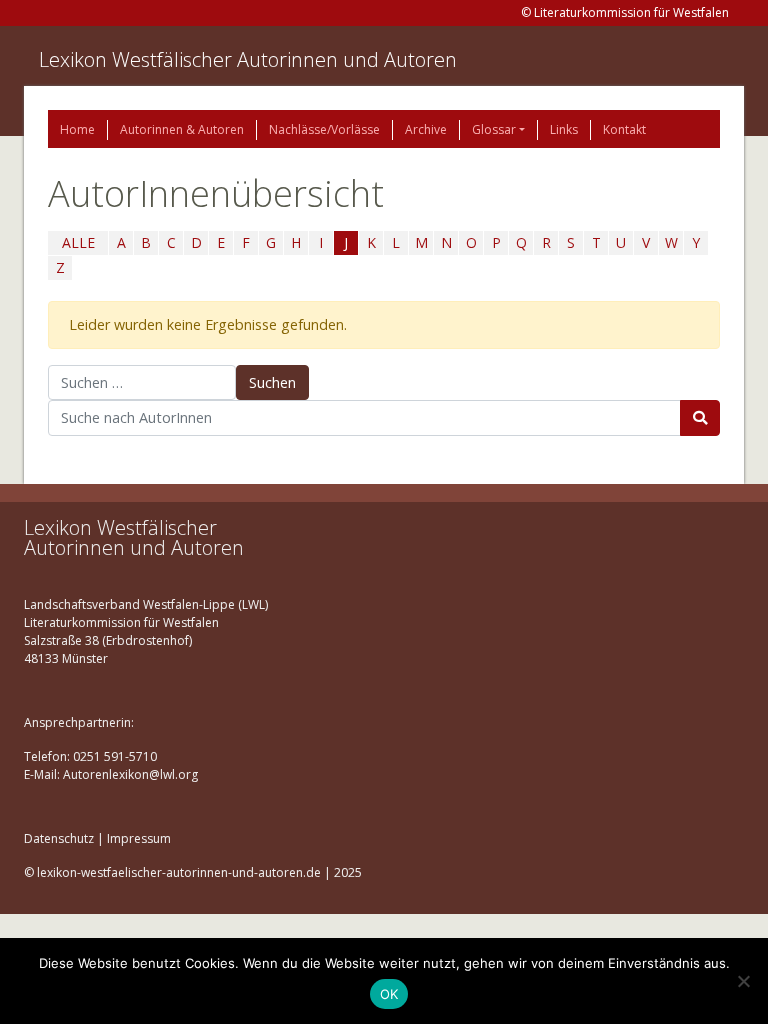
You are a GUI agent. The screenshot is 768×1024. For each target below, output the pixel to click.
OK (389, 994)
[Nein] (743, 981)
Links (564, 129)
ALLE (78, 242)
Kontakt (624, 129)
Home (77, 129)
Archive (426, 129)
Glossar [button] (494, 129)
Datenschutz (59, 838)
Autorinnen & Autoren (182, 129)
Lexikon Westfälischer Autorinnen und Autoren (248, 59)
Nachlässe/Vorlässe (324, 129)
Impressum (139, 838)
